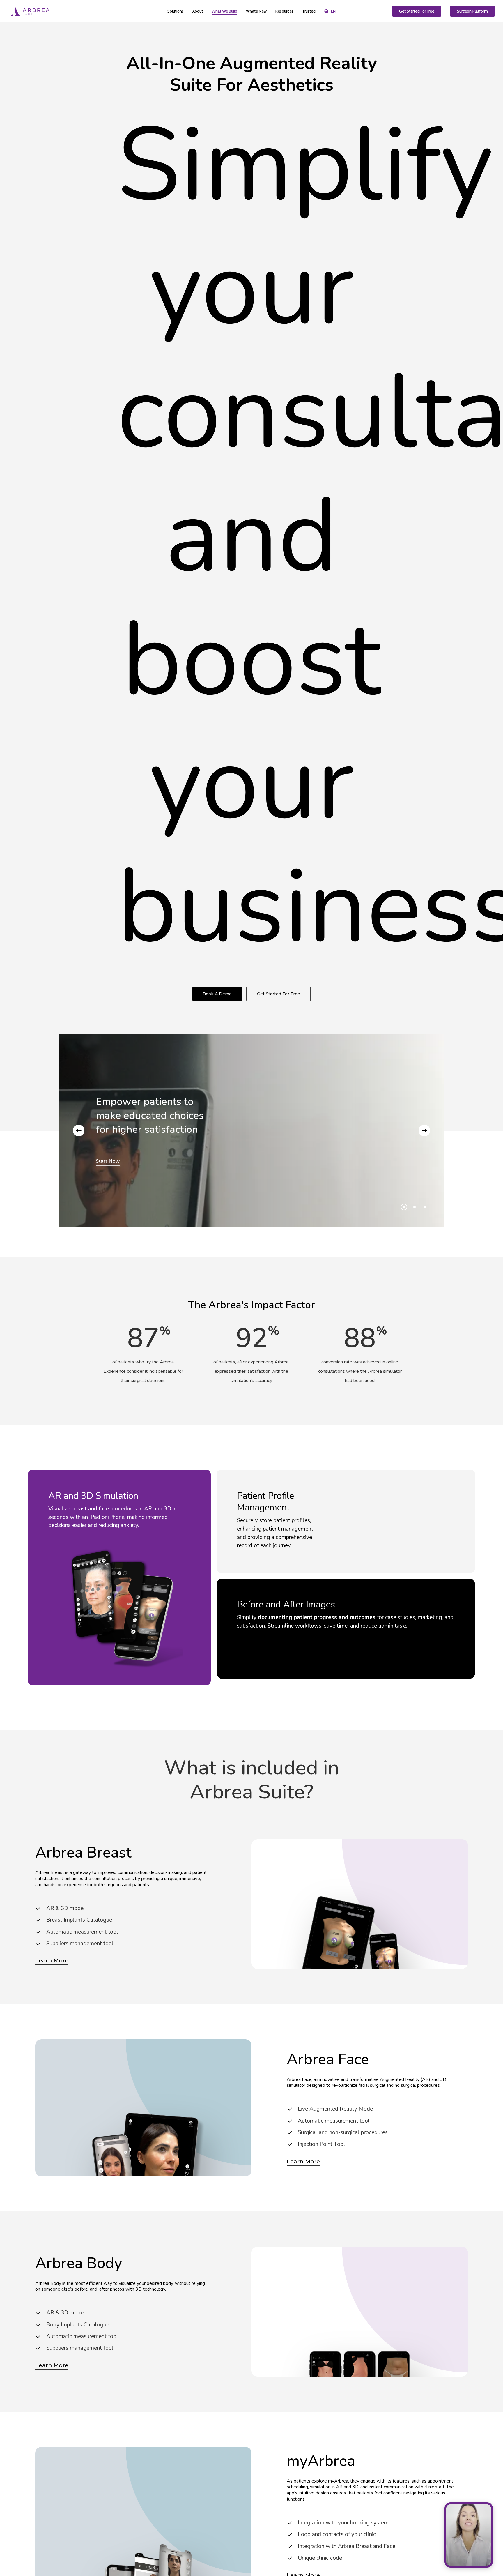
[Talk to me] (469, 2535)
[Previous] (79, 1130)
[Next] (424, 1130)
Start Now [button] (108, 1161)
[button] (217, 994)
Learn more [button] (52, 1961)
